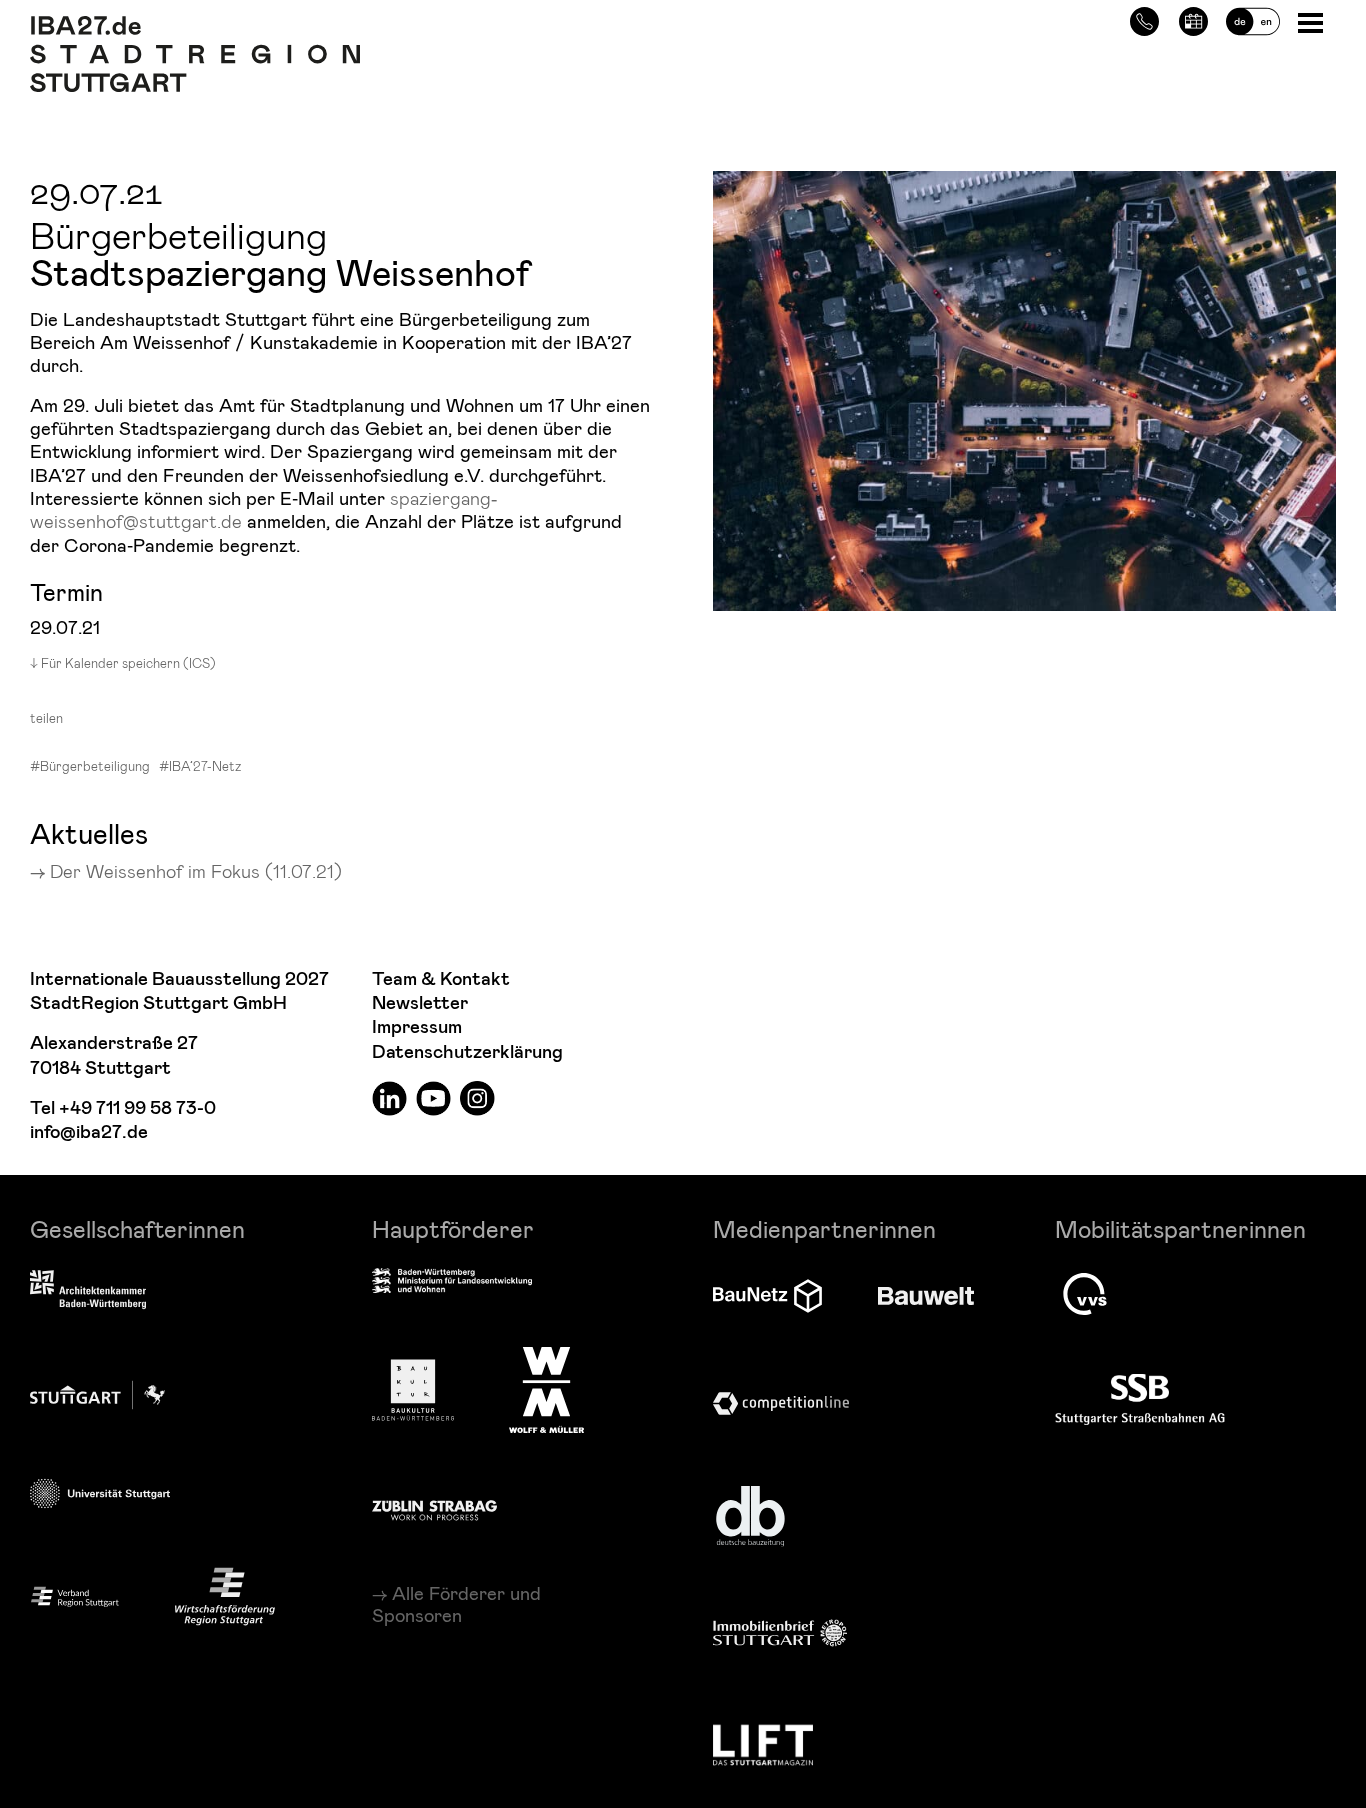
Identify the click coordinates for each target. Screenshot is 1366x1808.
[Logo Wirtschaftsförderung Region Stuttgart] (225, 1596)
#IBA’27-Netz (200, 766)
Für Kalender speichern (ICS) (128, 663)
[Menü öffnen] (1312, 21)
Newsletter (420, 1003)
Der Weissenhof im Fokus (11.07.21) (196, 870)
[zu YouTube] (433, 1097)
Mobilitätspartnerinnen (1180, 1228)
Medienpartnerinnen (824, 1228)
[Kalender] (1193, 18)
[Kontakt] (1144, 18)
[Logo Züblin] (434, 1507)
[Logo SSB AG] (1140, 1400)
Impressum (417, 1027)
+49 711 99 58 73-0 (137, 1108)
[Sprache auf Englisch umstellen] (1253, 18)
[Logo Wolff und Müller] (546, 1390)
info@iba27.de (89, 1132)
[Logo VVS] (1085, 1294)
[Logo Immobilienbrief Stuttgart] (780, 1632)
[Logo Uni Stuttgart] (100, 1493)
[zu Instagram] (477, 1097)
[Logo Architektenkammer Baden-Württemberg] (88, 1291)
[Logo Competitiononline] (781, 1403)
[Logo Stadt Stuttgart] (97, 1395)
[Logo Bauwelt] (926, 1296)
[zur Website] (75, 1595)
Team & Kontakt (441, 979)
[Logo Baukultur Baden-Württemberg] (413, 1390)
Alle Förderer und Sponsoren (456, 1604)
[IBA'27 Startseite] (195, 26)
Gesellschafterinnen (137, 1228)
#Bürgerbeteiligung (90, 766)
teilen (46, 718)
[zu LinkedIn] (389, 1097)
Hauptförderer (453, 1228)
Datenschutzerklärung (467, 1052)
